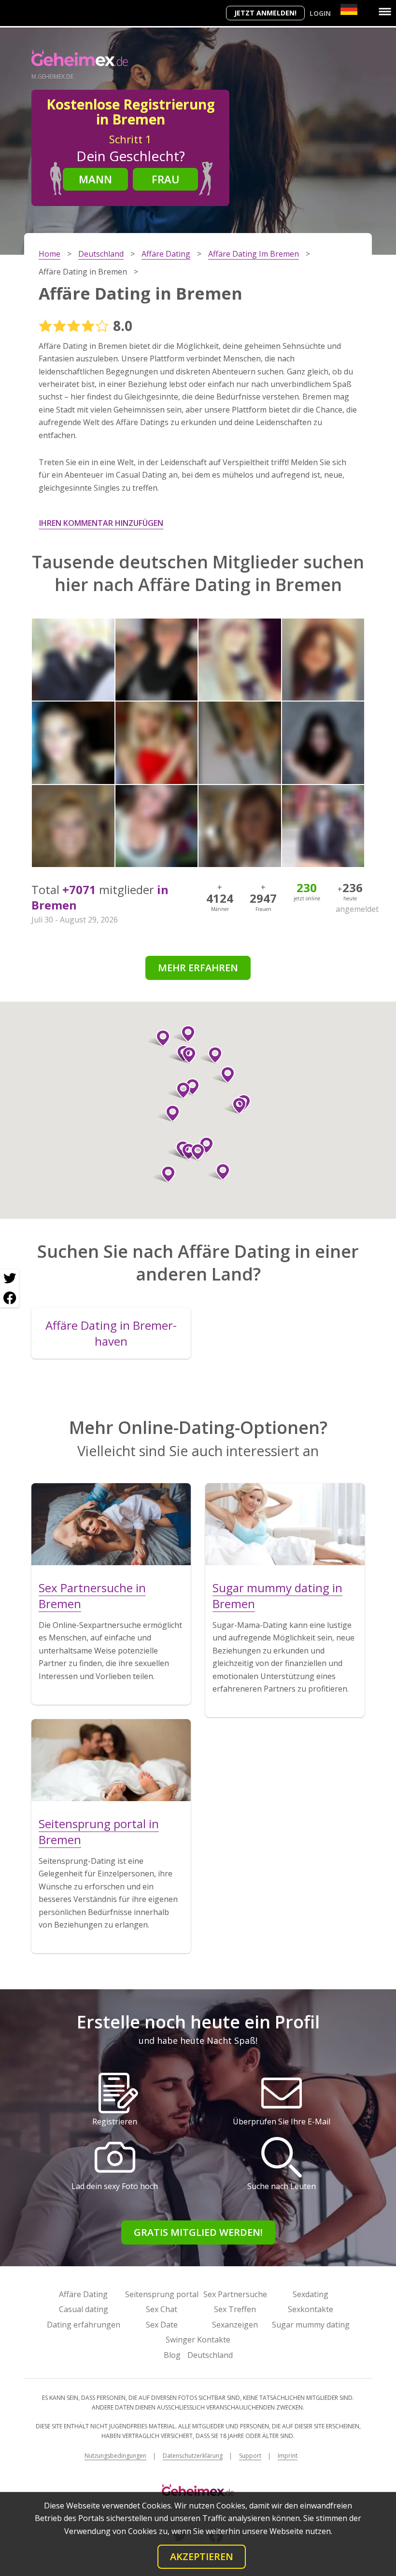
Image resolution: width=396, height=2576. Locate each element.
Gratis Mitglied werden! (198, 2232)
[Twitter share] (10, 1279)
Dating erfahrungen (84, 2325)
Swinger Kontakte (198, 2340)
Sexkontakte (311, 2309)
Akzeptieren (202, 2556)
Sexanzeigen (235, 2325)
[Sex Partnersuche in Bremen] (111, 1524)
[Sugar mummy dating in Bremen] (285, 1524)
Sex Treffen (235, 2309)
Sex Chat (162, 2309)
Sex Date (162, 2325)
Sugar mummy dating (311, 2325)
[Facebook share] (10, 1298)
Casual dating (84, 2309)
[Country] (349, 9)
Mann (95, 179)
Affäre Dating (83, 2294)
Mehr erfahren (198, 968)
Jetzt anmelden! (265, 13)
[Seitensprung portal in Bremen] (111, 1760)
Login (320, 13)
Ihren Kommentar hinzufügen (101, 523)
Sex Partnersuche (235, 2294)
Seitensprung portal (162, 2294)
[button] (164, 1174)
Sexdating (311, 2294)
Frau (166, 179)
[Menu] (385, 12)
